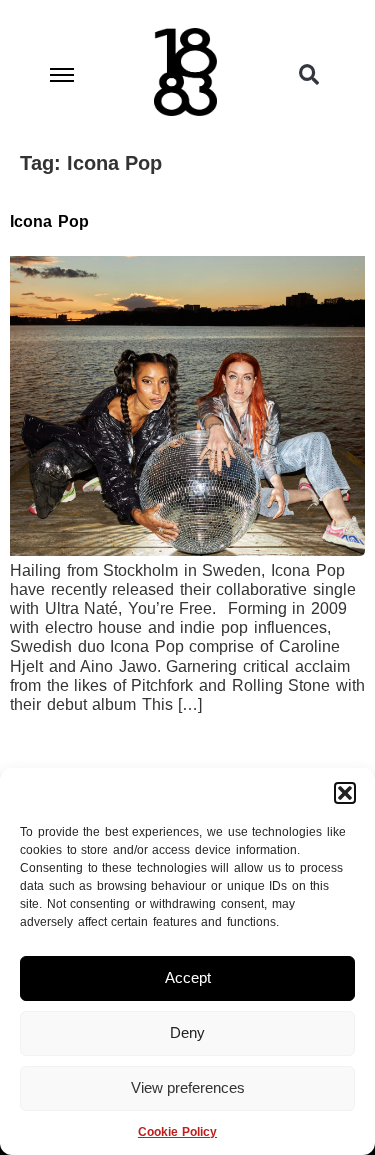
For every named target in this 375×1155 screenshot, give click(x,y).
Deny (187, 1032)
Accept (188, 977)
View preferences (188, 1087)
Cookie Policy (177, 1132)
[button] (345, 793)
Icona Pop (49, 221)
